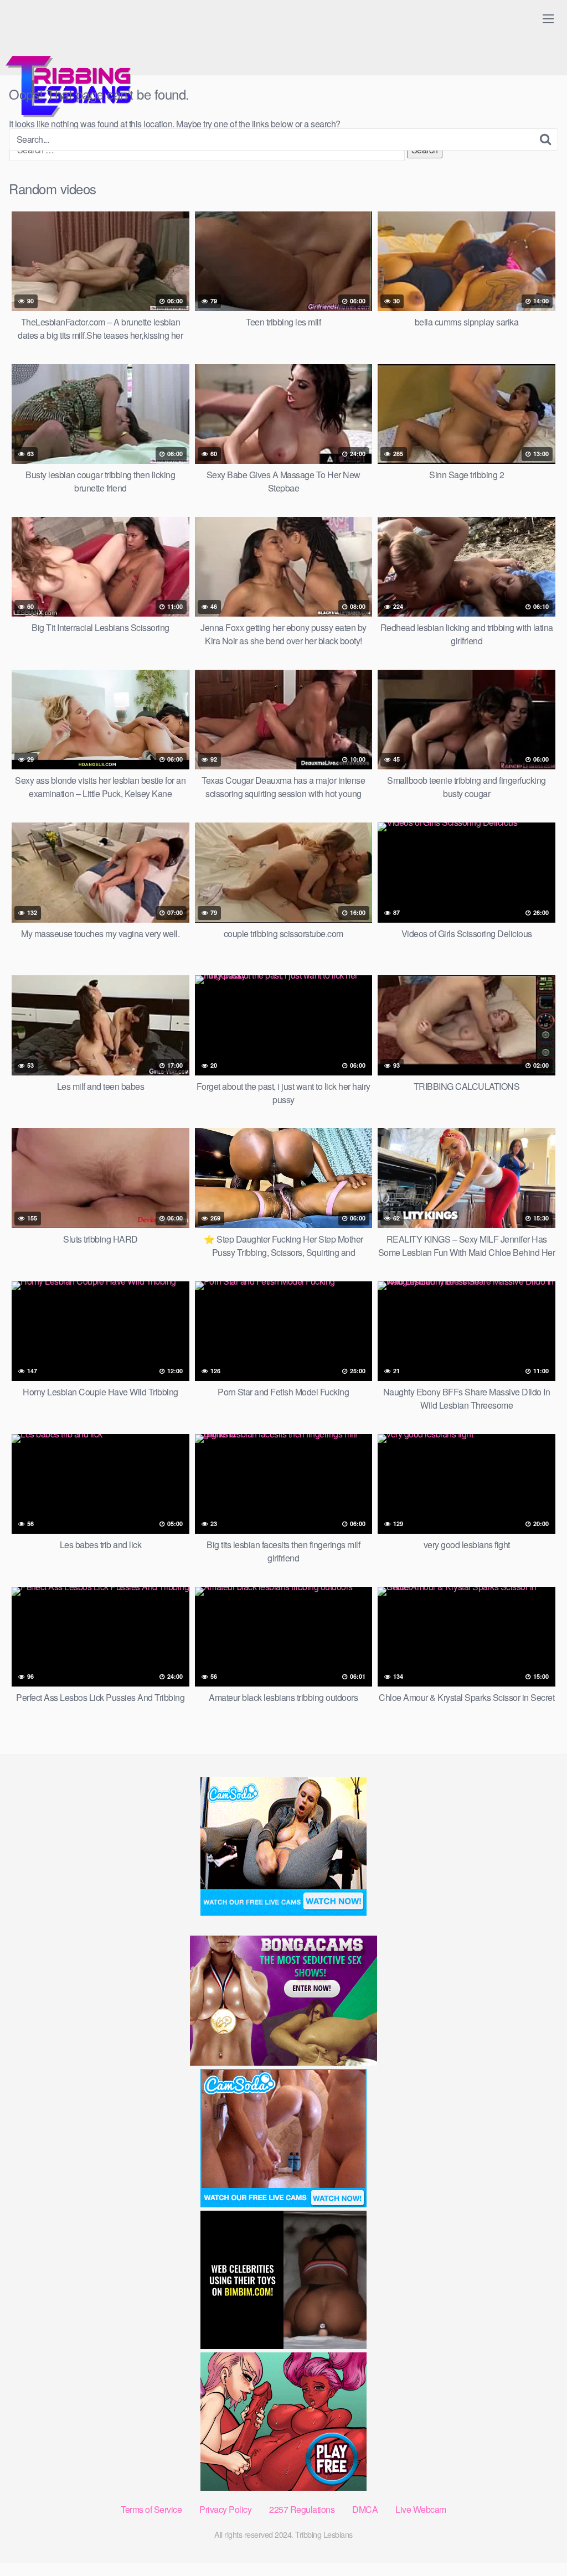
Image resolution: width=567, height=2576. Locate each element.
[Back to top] (537, 2541)
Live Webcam (421, 2509)
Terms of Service (151, 2509)
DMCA (365, 2509)
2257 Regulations (302, 2509)
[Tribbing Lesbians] (72, 64)
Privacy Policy (225, 2509)
